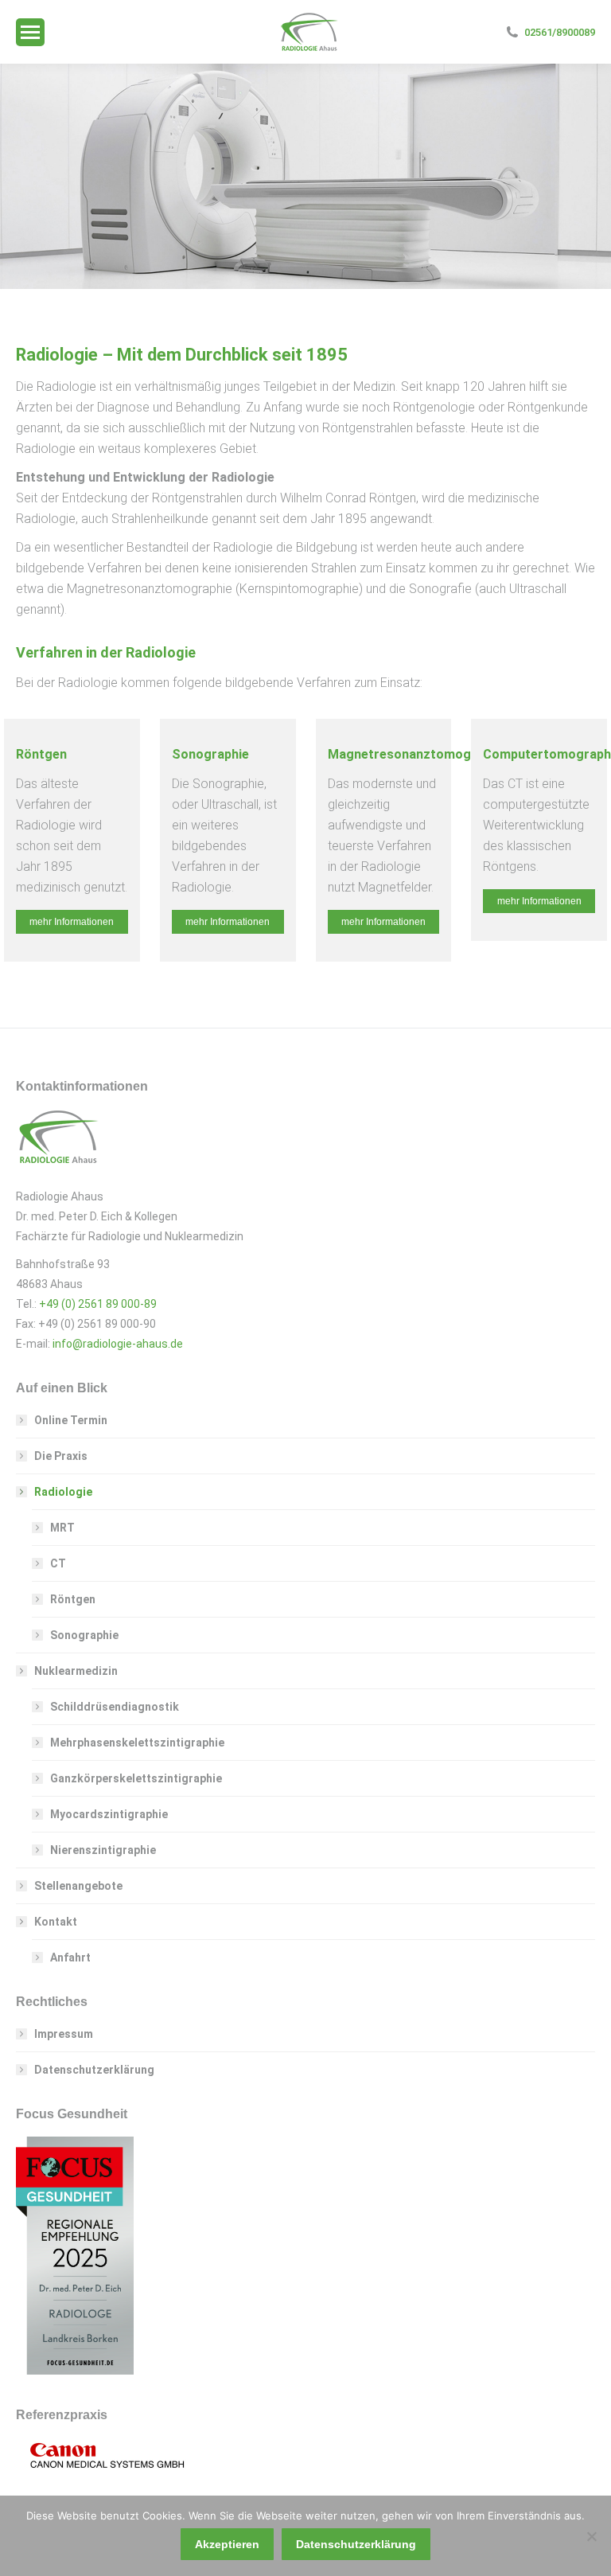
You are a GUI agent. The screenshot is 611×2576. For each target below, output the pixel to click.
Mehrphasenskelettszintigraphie (137, 1743)
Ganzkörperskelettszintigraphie (136, 1778)
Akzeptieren (227, 2544)
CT (58, 1563)
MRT (62, 1528)
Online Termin (71, 1420)
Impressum (64, 2034)
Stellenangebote (78, 1886)
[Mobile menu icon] (30, 32)
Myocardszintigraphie (109, 1814)
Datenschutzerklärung (94, 2070)
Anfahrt (70, 1957)
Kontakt (56, 1922)
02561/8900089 (560, 32)
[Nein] (591, 2536)
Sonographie (84, 1635)
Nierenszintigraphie (103, 1850)
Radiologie (63, 1492)
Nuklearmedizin (76, 1671)
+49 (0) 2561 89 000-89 (98, 1304)
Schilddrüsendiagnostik (115, 1707)
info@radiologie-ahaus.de (118, 1344)
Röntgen (73, 1599)
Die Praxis (61, 1456)
